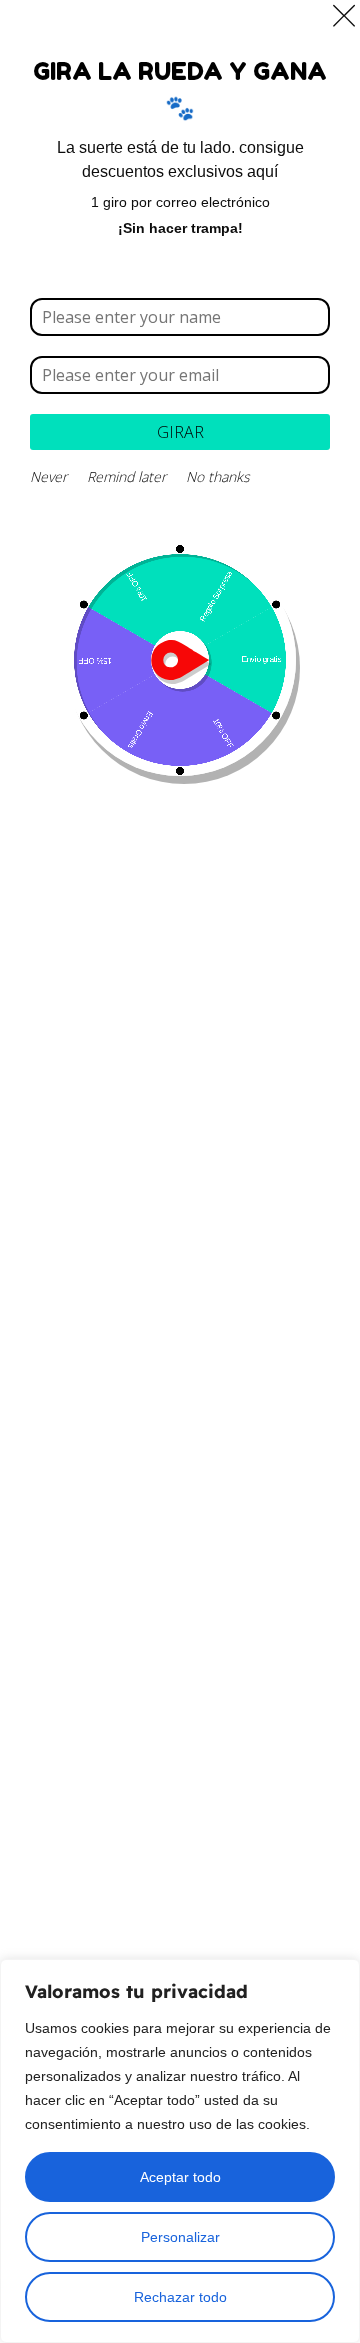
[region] (180, 2151)
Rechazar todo (180, 2297)
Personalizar (180, 2237)
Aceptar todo (180, 2177)
